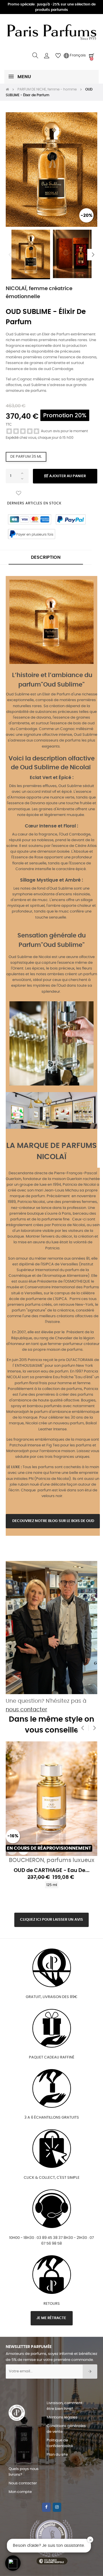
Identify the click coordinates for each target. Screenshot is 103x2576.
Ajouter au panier (67, 476)
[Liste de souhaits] (19, 493)
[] (12, 1850)
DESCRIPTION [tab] (46, 557)
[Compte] (47, 56)
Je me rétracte (52, 2318)
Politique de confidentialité (60, 2443)
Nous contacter (23, 2483)
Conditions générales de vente (66, 2429)
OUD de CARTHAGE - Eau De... (52, 1871)
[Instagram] (57, 2507)
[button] (13, 2563)
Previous (10, 255)
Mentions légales (62, 2417)
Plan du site (57, 2455)
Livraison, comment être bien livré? (65, 2406)
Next (93, 255)
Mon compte (20, 2492)
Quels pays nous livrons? (24, 2472)
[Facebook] (46, 2507)
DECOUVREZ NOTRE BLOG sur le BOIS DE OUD (53, 1521)
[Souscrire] (90, 2372)
